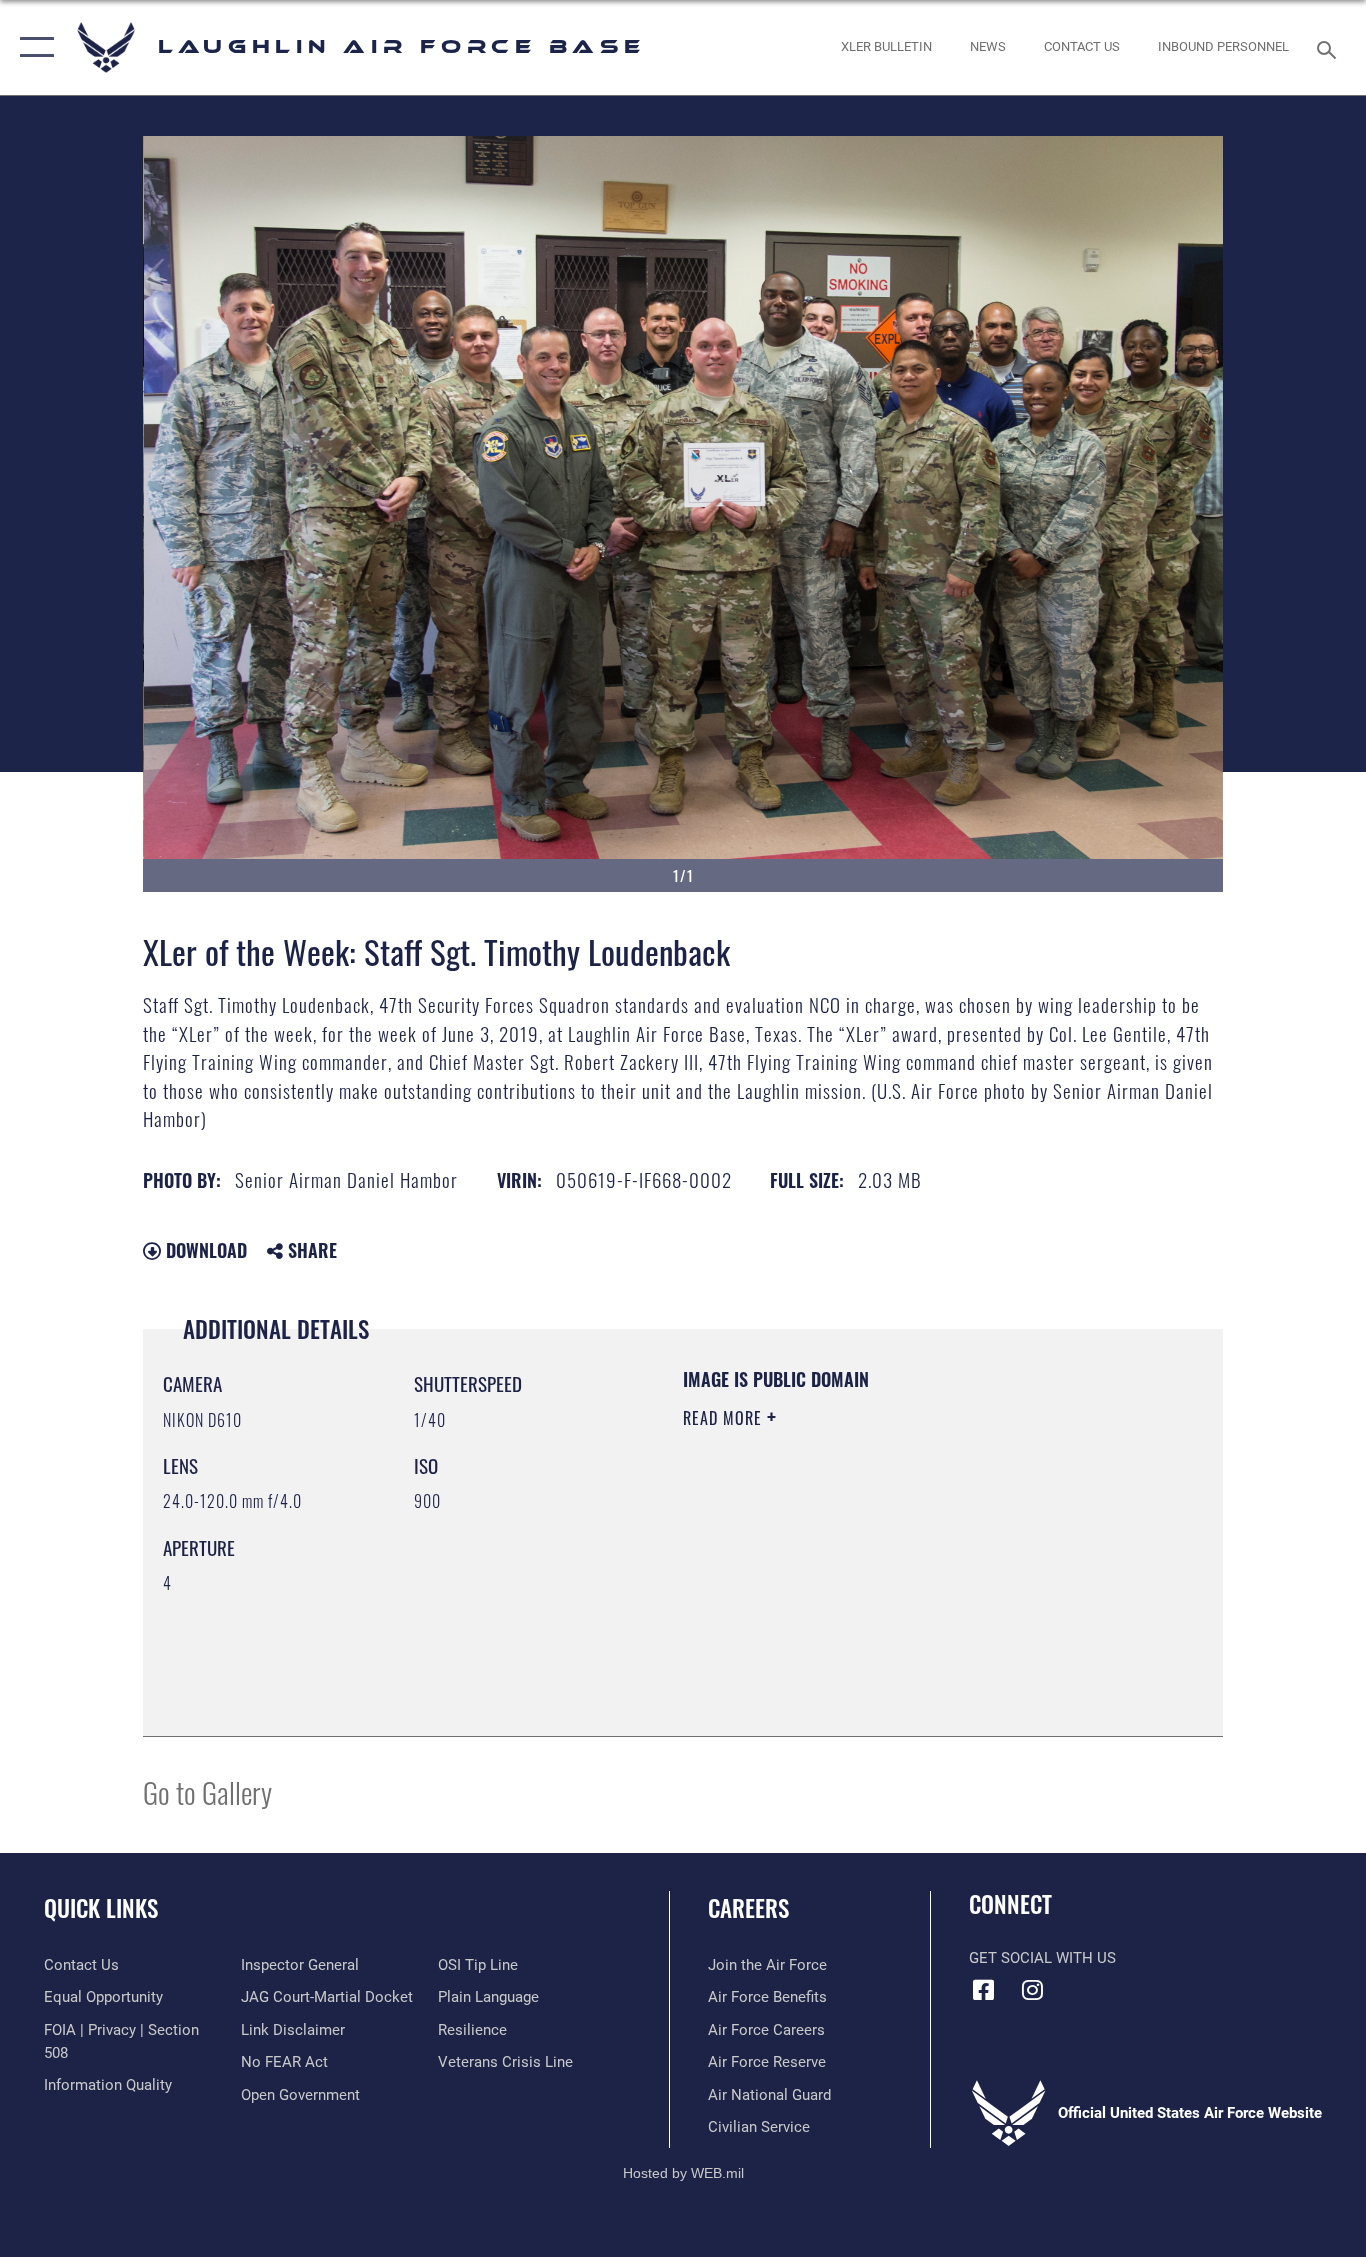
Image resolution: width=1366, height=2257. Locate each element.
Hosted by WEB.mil (683, 2173)
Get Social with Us (1042, 1958)
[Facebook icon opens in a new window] (984, 1990)
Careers (748, 1908)
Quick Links (101, 1908)
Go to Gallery (207, 1791)
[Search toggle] (1330, 48)
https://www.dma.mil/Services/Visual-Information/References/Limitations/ (917, 1573)
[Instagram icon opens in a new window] (1033, 1990)
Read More (725, 1418)
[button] (32, 47)
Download (204, 1250)
